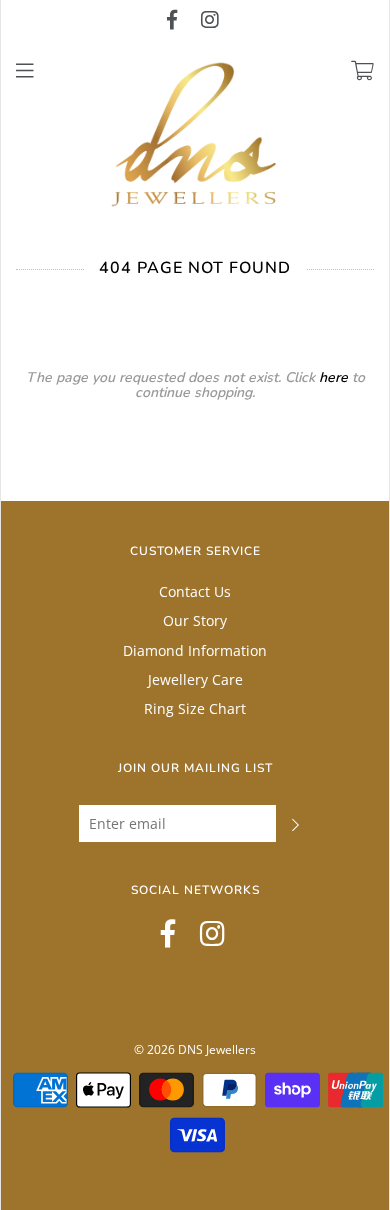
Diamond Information (195, 650)
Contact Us (195, 591)
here (333, 377)
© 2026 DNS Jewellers (195, 1049)
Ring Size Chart (195, 708)
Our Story (195, 620)
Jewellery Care (195, 679)
